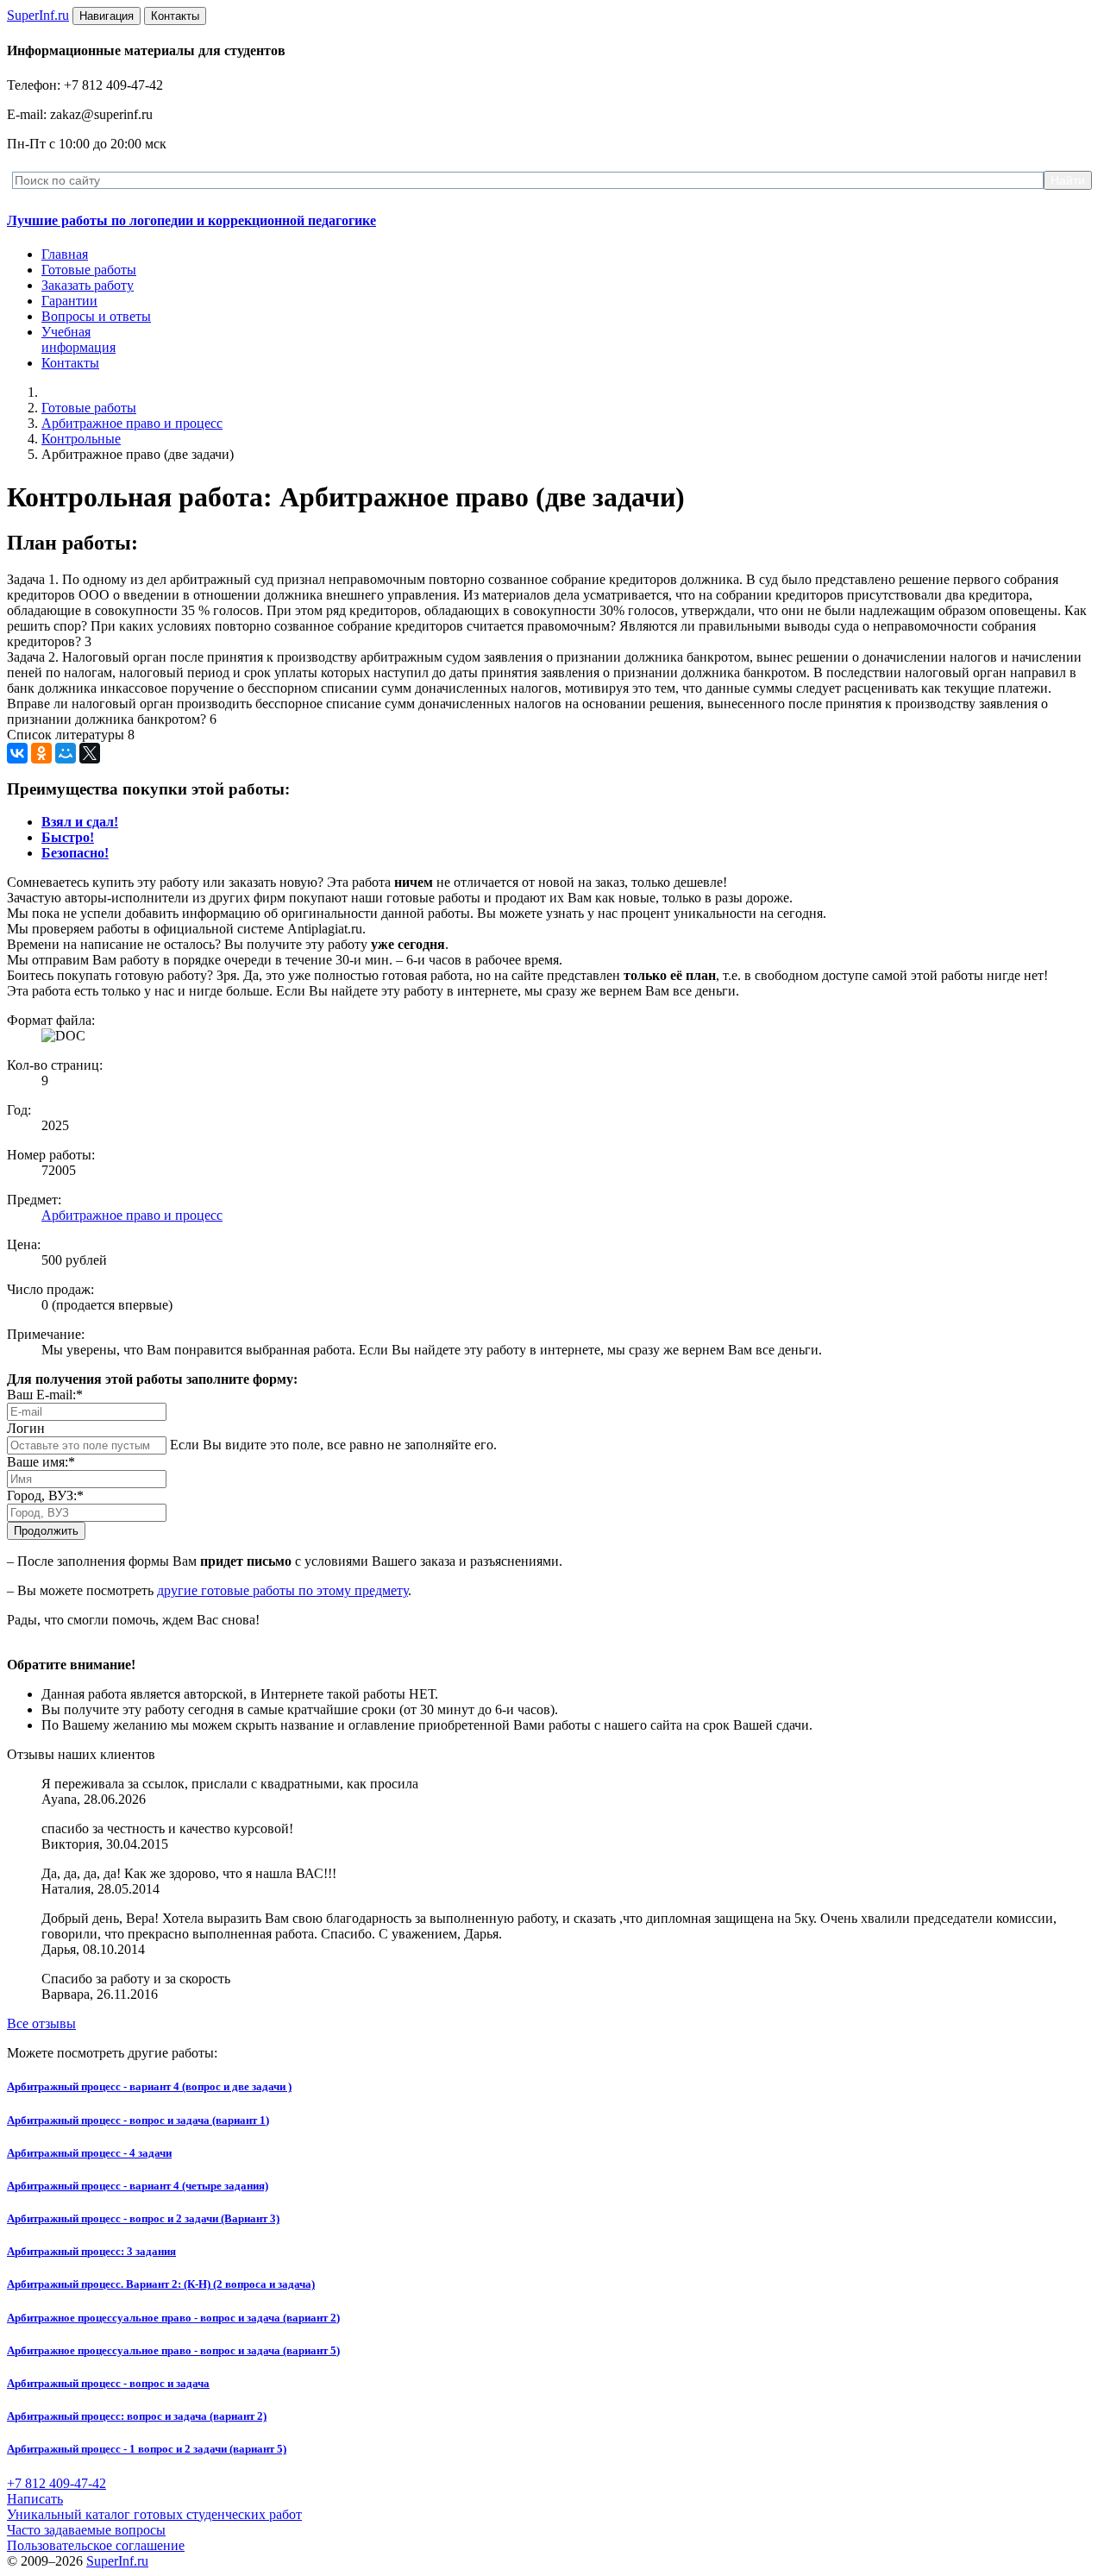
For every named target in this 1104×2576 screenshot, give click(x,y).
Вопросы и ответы (96, 316)
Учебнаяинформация (78, 339)
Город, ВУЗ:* (45, 1495)
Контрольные (81, 439)
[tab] (80, 822)
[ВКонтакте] (17, 753)
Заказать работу (88, 285)
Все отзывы (41, 2023)
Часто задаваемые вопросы (86, 2530)
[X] (90, 753)
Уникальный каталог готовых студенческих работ (154, 2514)
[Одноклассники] (41, 753)
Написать (35, 2499)
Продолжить (46, 1531)
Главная (65, 254)
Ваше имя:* (41, 1462)
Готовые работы (89, 270)
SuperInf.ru (117, 2561)
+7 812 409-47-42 (56, 2483)
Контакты (70, 363)
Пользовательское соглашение (96, 2545)
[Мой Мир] (66, 753)
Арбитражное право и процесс (132, 423)
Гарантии (69, 301)
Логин (26, 1428)
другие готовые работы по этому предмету (282, 1590)
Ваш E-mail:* (45, 1395)
